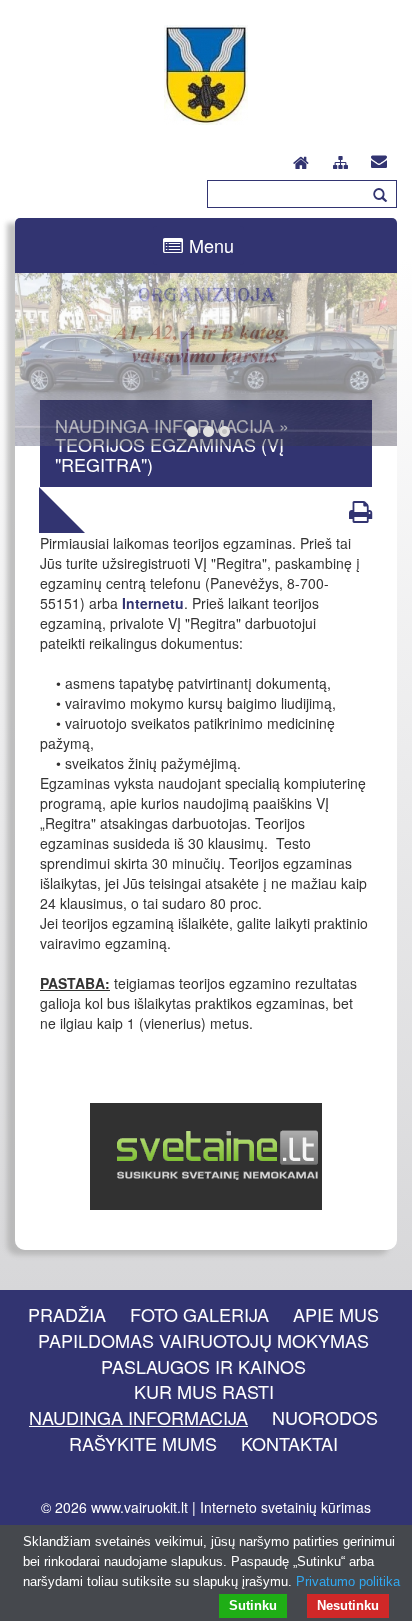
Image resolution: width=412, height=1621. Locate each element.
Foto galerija (199, 1314)
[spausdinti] (360, 511)
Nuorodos (325, 1417)
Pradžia (67, 1314)
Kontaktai (289, 1443)
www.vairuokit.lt (139, 1507)
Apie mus (336, 1314)
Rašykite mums (143, 1443)
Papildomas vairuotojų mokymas (203, 1340)
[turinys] (340, 159)
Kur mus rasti (204, 1391)
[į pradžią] (301, 157)
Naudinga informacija (138, 1417)
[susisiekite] (379, 157)
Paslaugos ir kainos (203, 1366)
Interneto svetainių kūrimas (285, 1507)
